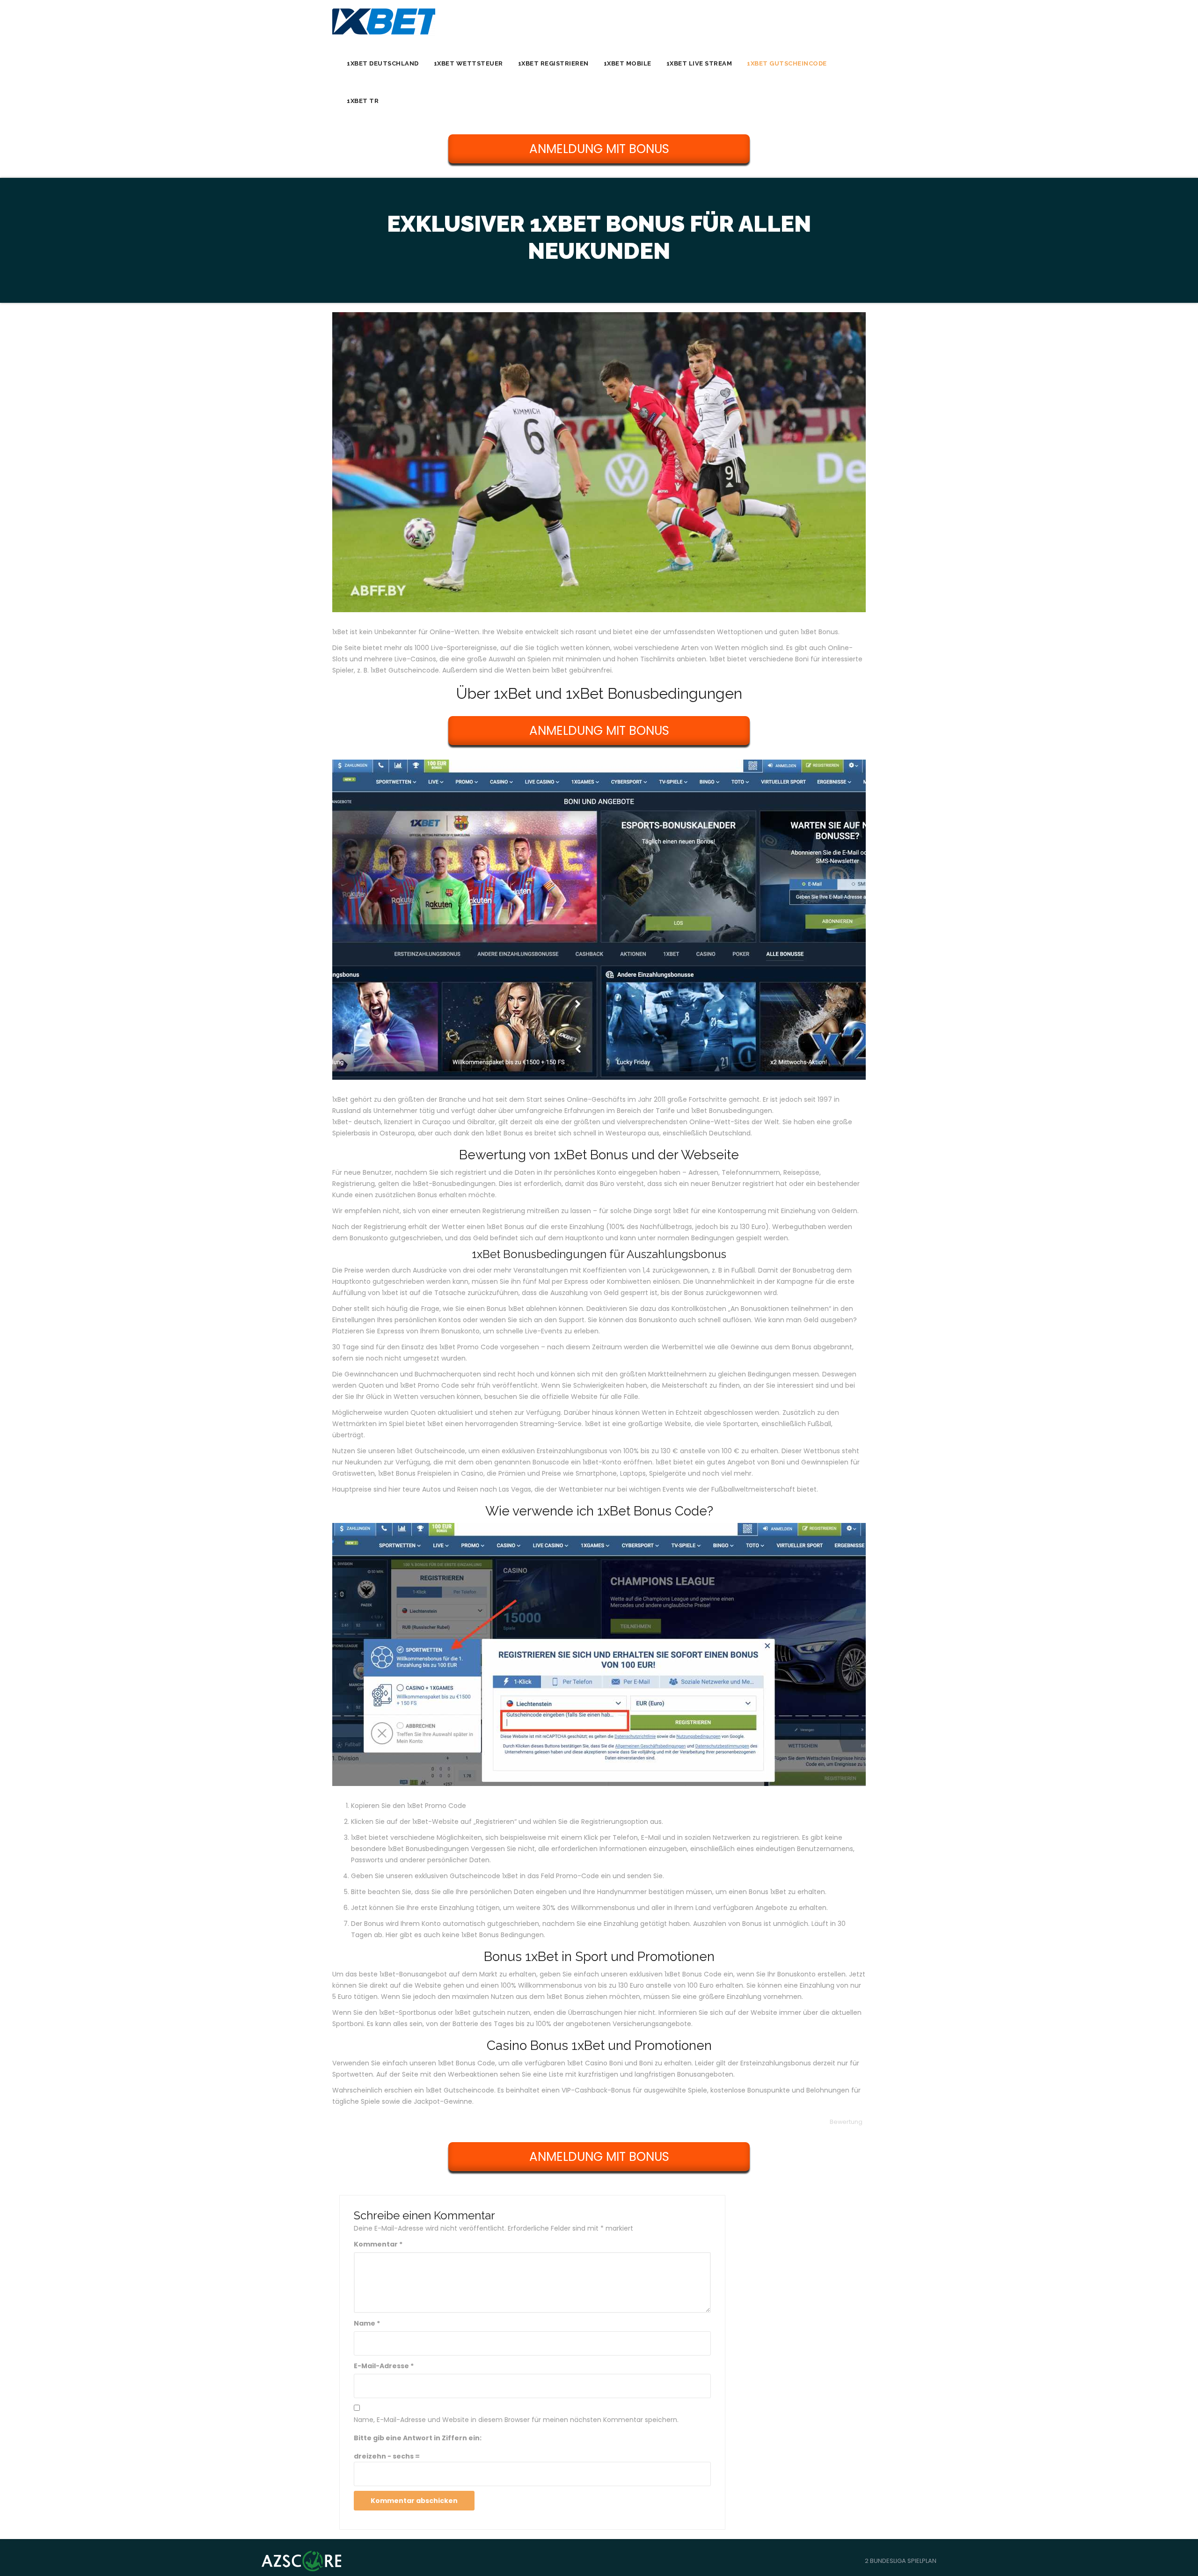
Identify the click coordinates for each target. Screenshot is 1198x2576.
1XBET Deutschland (383, 63)
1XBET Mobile (628, 63)
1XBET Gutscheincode (787, 63)
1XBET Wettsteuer (468, 63)
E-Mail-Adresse (384, 2366)
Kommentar (378, 2244)
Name (367, 2323)
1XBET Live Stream (699, 63)
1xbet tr (363, 101)
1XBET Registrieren (553, 63)
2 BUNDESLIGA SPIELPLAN (901, 2561)
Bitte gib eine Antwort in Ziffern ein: (418, 2438)
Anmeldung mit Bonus (599, 149)
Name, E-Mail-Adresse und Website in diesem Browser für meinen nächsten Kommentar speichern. (516, 2420)
